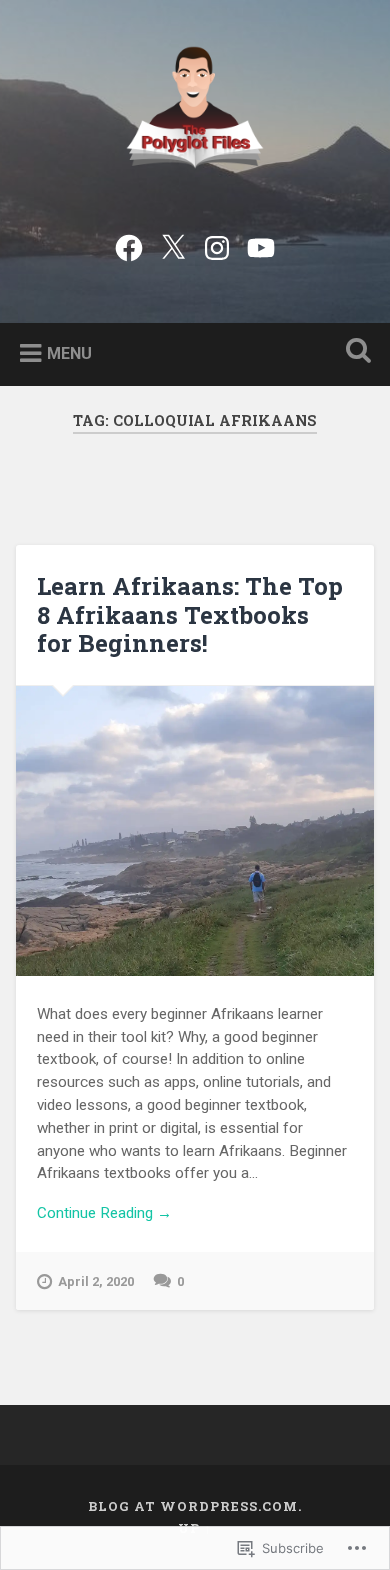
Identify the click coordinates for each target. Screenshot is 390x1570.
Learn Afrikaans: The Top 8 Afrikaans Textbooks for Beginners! (190, 615)
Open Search (355, 352)
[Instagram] (217, 245)
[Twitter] (173, 245)
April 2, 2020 (96, 1281)
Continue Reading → (104, 1213)
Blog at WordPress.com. (195, 1506)
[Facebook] (129, 245)
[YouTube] (261, 245)
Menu (69, 352)
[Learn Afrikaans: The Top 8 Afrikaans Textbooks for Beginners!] (195, 831)
